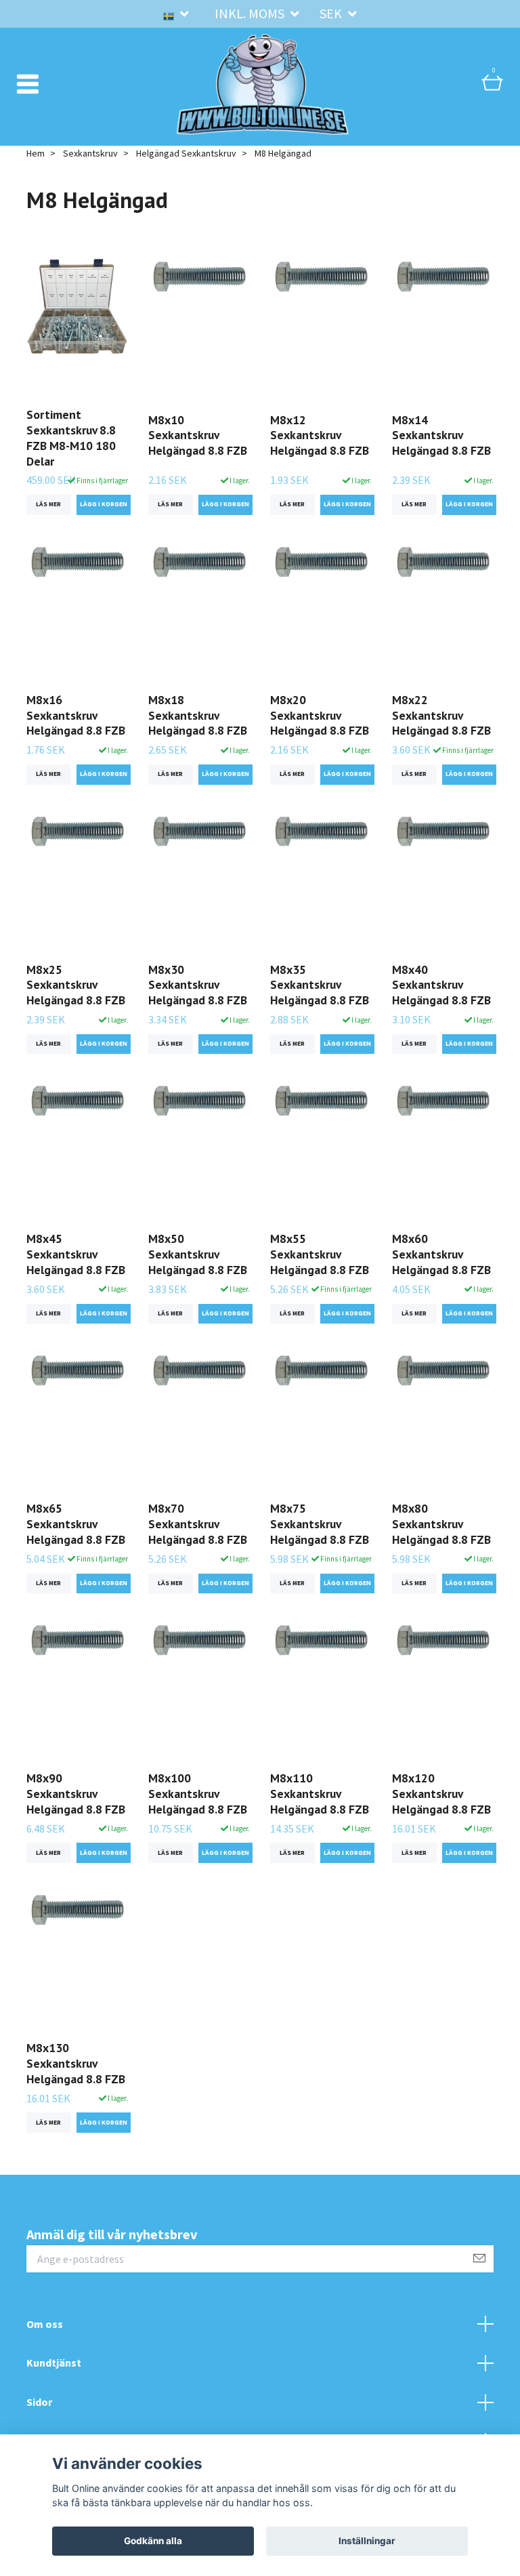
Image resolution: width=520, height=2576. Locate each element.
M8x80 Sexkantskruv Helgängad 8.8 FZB (441, 1524)
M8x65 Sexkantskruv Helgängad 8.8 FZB (76, 1524)
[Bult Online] (263, 84)
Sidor (39, 2402)
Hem (36, 153)
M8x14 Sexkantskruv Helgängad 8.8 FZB (441, 435)
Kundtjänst (54, 2363)
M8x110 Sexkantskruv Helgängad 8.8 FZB (320, 1794)
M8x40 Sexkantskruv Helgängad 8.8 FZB (441, 985)
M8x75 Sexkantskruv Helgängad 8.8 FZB (320, 1524)
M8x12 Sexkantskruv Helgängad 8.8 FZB (320, 435)
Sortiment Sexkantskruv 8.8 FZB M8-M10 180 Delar (71, 438)
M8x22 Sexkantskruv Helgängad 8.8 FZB (441, 715)
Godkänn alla (153, 2541)
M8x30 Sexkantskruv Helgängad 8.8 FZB (198, 985)
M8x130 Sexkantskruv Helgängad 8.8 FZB (76, 2063)
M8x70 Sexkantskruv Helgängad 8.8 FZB (198, 1524)
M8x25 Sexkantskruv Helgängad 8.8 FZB (76, 985)
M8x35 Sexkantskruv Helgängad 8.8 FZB (320, 985)
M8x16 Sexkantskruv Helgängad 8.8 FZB (76, 715)
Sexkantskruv (90, 153)
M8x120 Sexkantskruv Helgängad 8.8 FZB (441, 1794)
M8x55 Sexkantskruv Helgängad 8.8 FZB (320, 1254)
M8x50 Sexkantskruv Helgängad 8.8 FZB (198, 1254)
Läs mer (48, 504)
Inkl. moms (251, 13)
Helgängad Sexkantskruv (186, 153)
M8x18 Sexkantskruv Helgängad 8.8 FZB (198, 715)
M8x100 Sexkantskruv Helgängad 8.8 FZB (198, 1794)
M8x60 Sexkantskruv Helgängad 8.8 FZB (441, 1254)
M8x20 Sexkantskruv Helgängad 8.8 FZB (320, 715)
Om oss (45, 2324)
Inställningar (367, 2541)
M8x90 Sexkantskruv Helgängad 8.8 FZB (76, 1794)
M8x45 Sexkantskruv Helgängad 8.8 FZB (76, 1254)
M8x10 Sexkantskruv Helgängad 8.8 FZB (198, 435)
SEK (332, 13)
